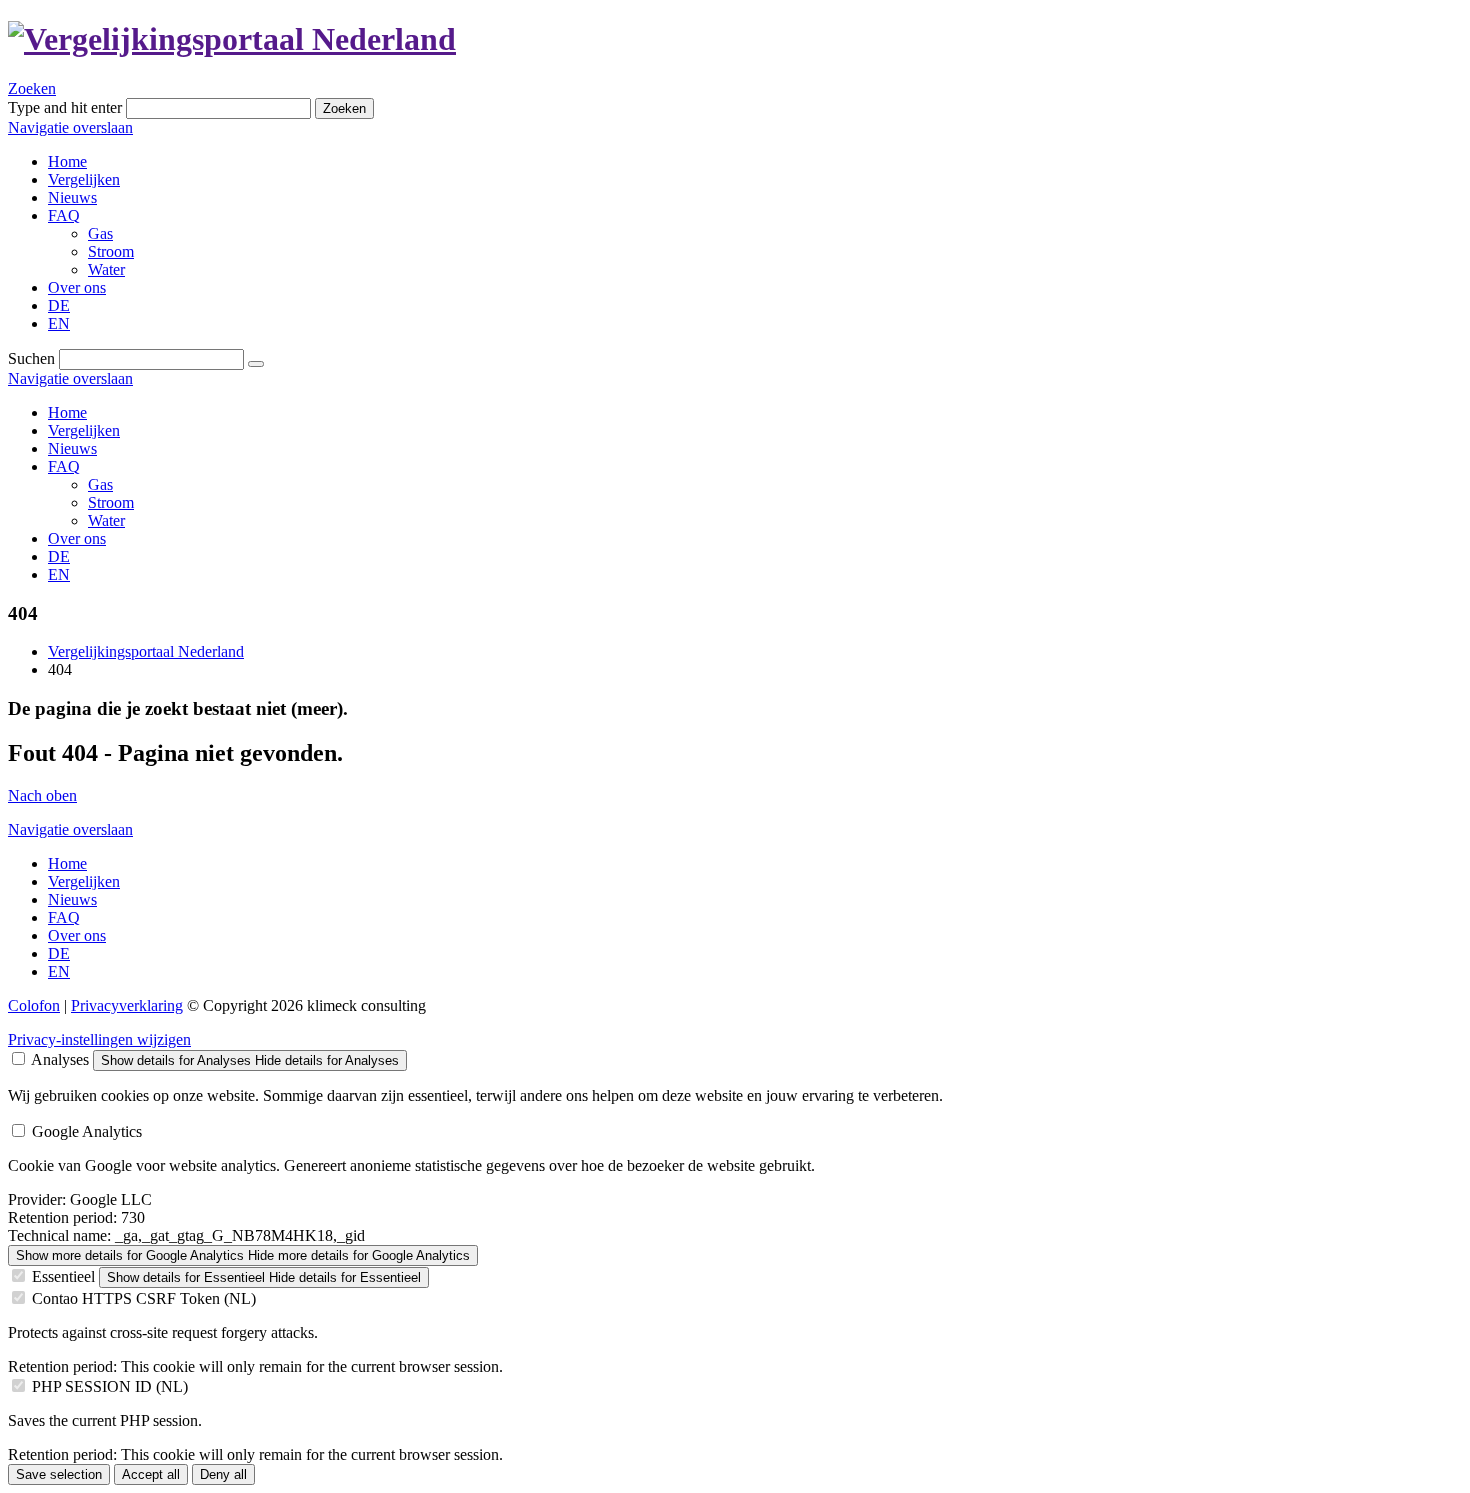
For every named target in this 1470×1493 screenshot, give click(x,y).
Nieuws (72, 448)
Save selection (59, 1474)
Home (67, 412)
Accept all (151, 1474)
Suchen (31, 358)
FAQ (64, 466)
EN (59, 574)
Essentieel (63, 1276)
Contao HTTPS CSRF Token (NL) (144, 1298)
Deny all (223, 1474)
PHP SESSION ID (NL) (110, 1386)
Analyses (60, 1059)
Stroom (111, 502)
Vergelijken (84, 430)
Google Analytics (87, 1131)
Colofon (34, 1005)
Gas (100, 484)
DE (59, 556)
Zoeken (32, 88)
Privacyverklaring (127, 1005)
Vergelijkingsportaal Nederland (146, 651)
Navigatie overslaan (70, 127)
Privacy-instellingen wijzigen (99, 1039)
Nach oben (42, 795)
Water (106, 520)
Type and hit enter (65, 107)
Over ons (77, 538)
